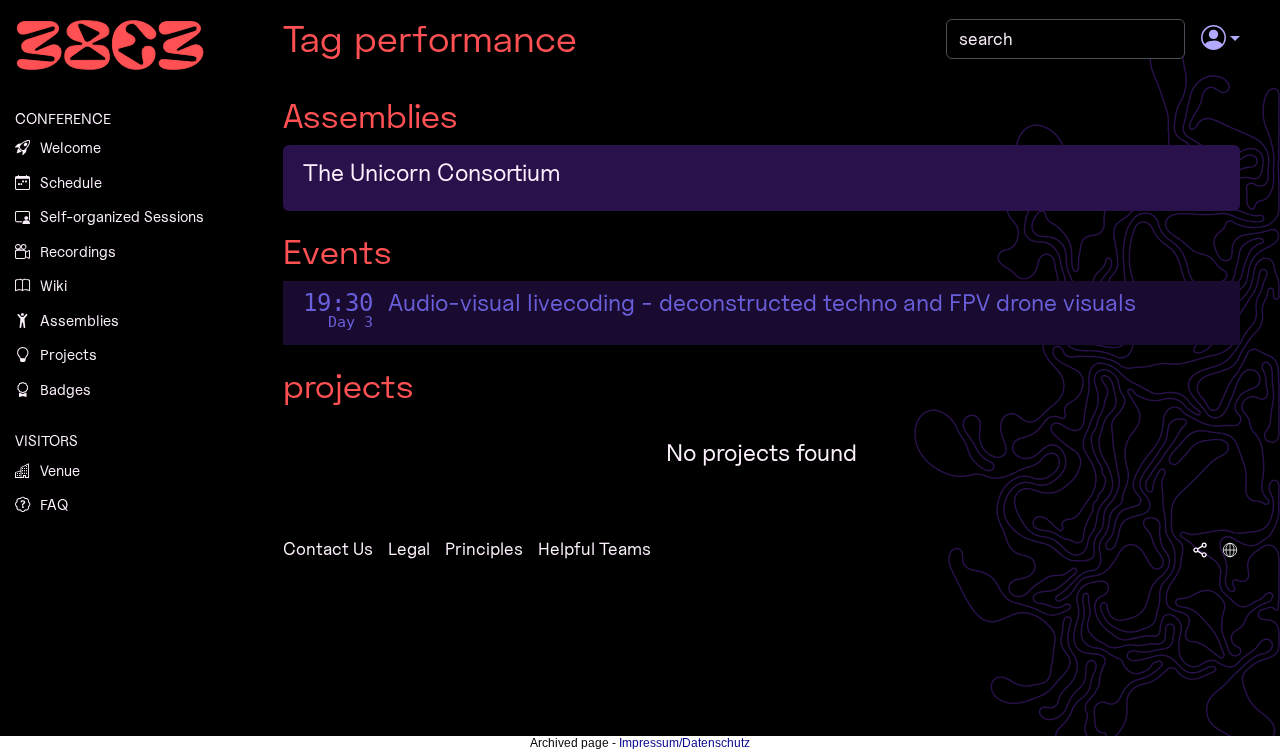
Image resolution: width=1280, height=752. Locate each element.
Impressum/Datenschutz (684, 743)
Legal (409, 548)
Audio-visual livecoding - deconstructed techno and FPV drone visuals (762, 303)
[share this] (1200, 549)
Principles (484, 548)
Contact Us (328, 548)
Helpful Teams (594, 548)
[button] (1220, 39)
